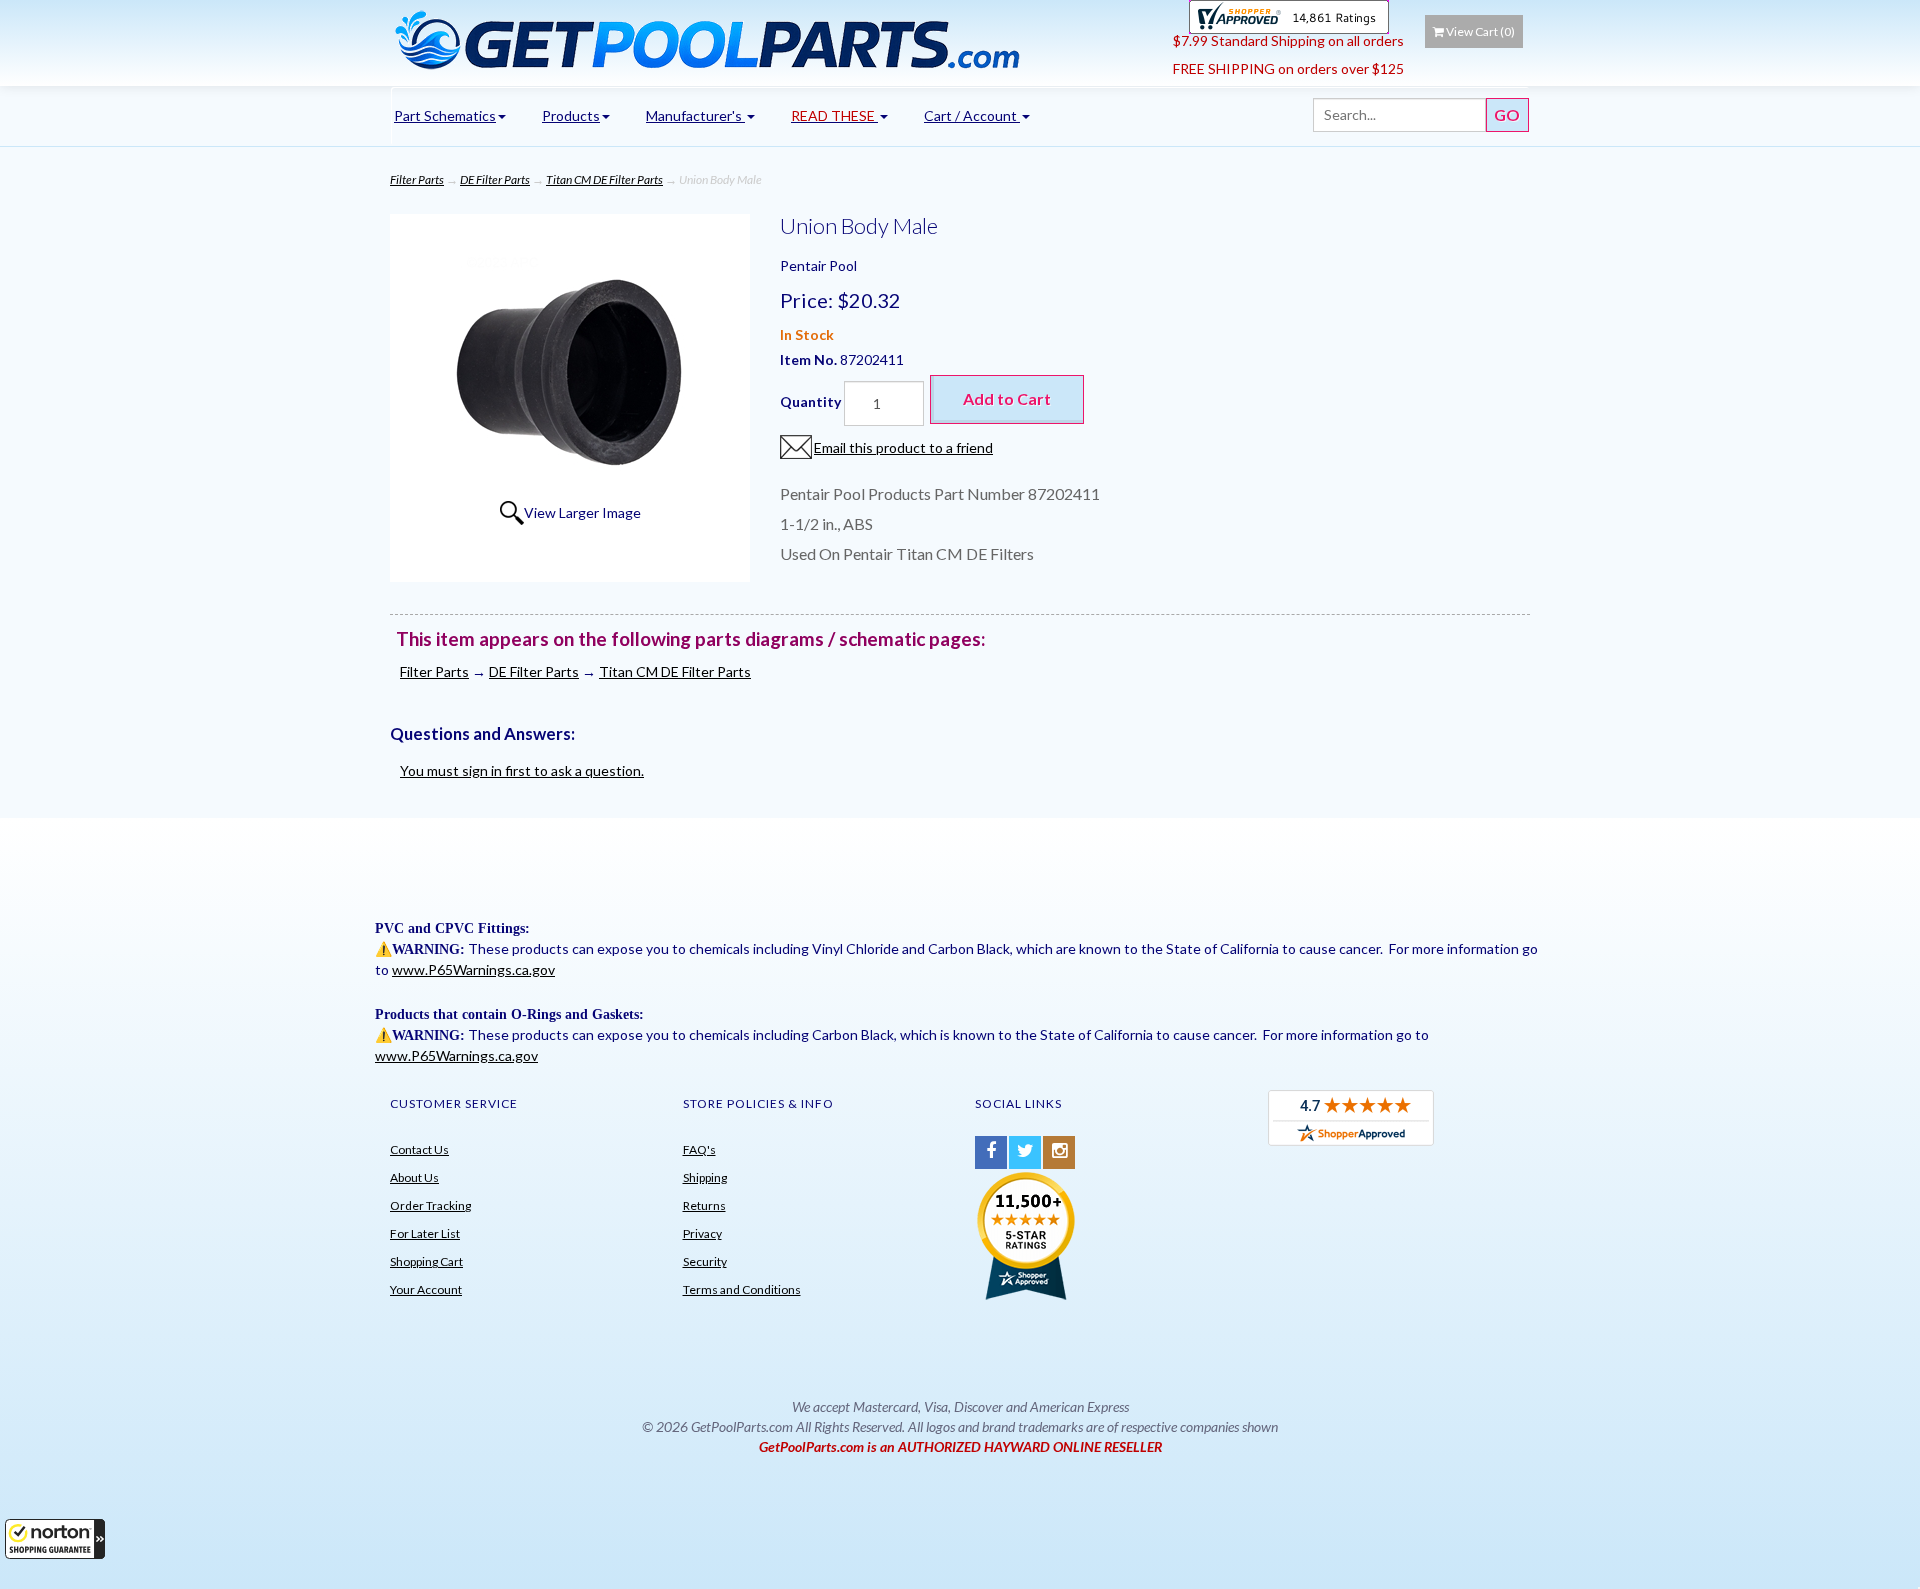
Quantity (810, 401)
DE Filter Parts (495, 179)
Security (705, 1261)
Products (571, 115)
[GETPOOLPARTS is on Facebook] (991, 1152)
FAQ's (699, 1149)
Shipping (705, 1177)
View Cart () (1480, 31)
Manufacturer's (695, 115)
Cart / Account (972, 115)
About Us (414, 1177)
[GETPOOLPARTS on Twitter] (1025, 1152)
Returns (704, 1205)
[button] (55, 1539)
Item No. (810, 359)
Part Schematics (445, 115)
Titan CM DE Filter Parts (604, 179)
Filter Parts (417, 179)
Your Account (426, 1289)
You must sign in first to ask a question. (522, 770)
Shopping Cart (426, 1261)
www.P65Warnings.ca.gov (473, 969)
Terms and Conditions (742, 1289)
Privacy (702, 1233)
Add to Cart (1007, 398)
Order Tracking (430, 1205)
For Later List (425, 1233)
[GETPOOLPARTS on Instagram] (1059, 1152)
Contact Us (419, 1149)
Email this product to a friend (903, 447)
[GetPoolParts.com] (774, 39)
